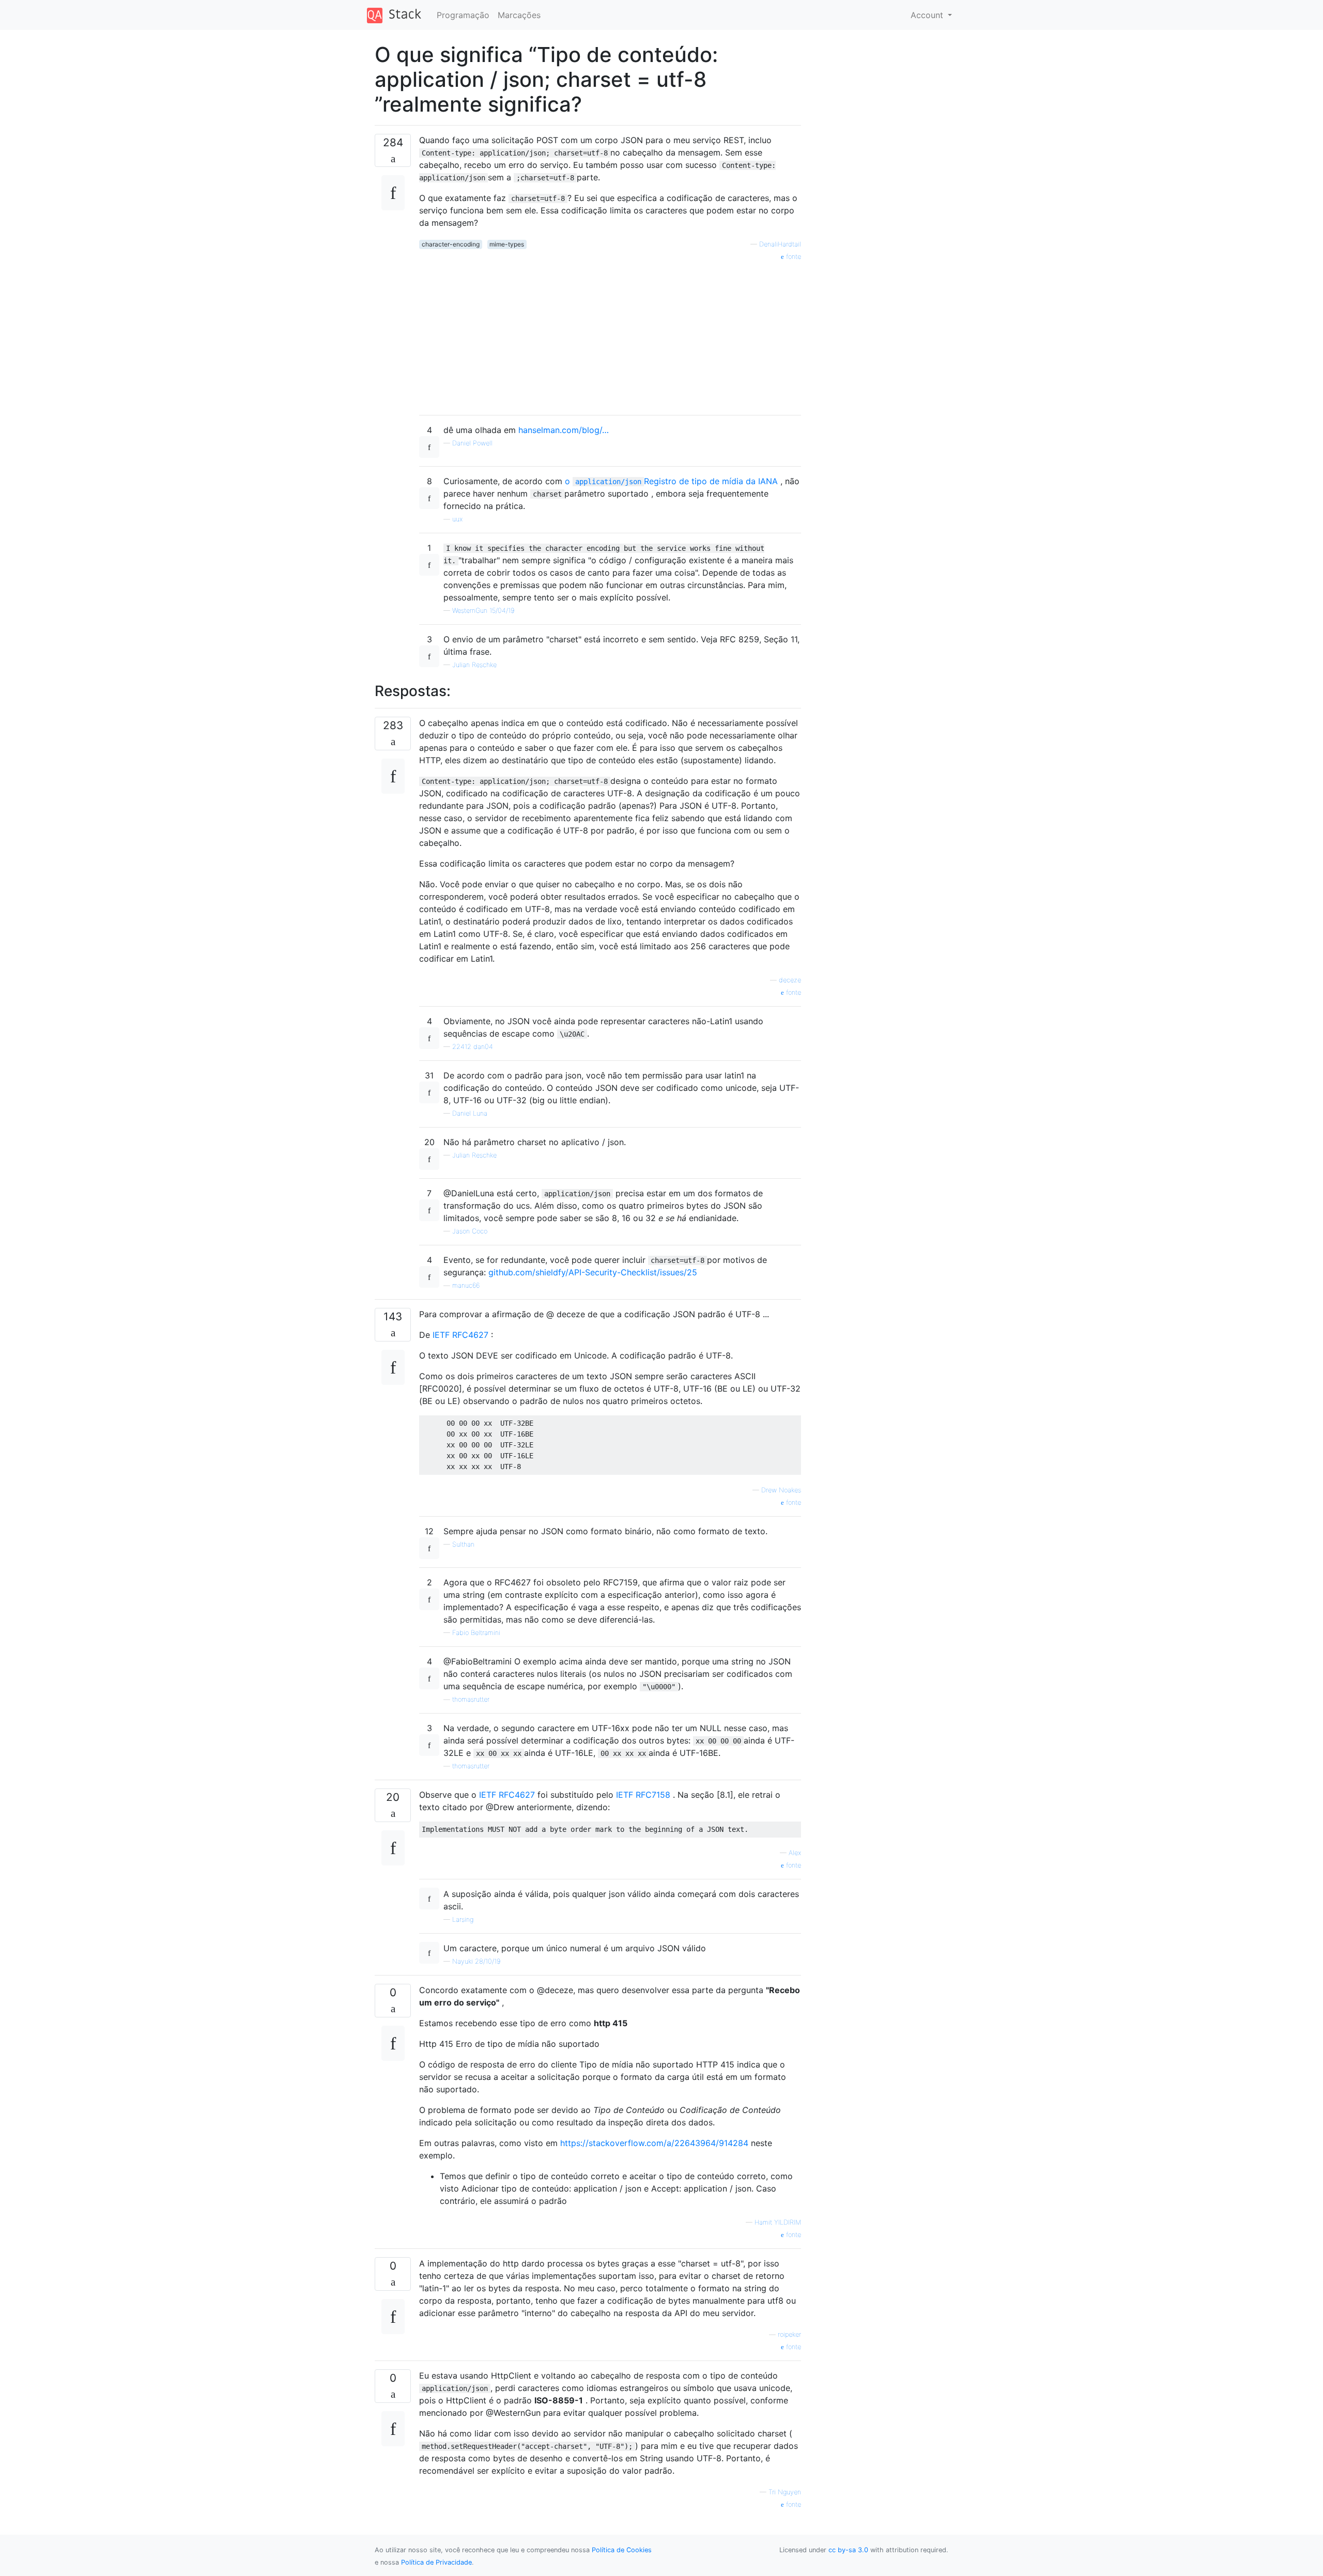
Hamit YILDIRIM (778, 2222)
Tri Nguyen (785, 2492)
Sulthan (463, 1544)
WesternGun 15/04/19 (483, 611)
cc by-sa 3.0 (848, 2550)
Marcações (519, 15)
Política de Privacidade (436, 2562)
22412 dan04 (473, 1047)
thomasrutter (471, 1699)
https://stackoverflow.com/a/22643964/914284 (654, 2143)
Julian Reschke (474, 665)
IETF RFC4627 (460, 1335)
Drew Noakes (781, 1490)
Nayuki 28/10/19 (476, 1961)
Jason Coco (470, 1231)
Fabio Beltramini (476, 1633)
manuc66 (466, 1285)
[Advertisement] (610, 334)
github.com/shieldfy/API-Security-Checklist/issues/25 (593, 1272)
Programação (463, 15)
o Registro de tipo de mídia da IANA (671, 481)
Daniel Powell (472, 443)
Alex (795, 1853)
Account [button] (928, 15)
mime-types (507, 244)
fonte (793, 257)
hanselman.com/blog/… (564, 430)
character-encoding (451, 244)
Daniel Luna (470, 1113)
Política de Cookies (622, 2550)
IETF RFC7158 (643, 1795)
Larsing (463, 1919)
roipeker (789, 2334)
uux (457, 519)
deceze (790, 980)
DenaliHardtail (780, 244)
